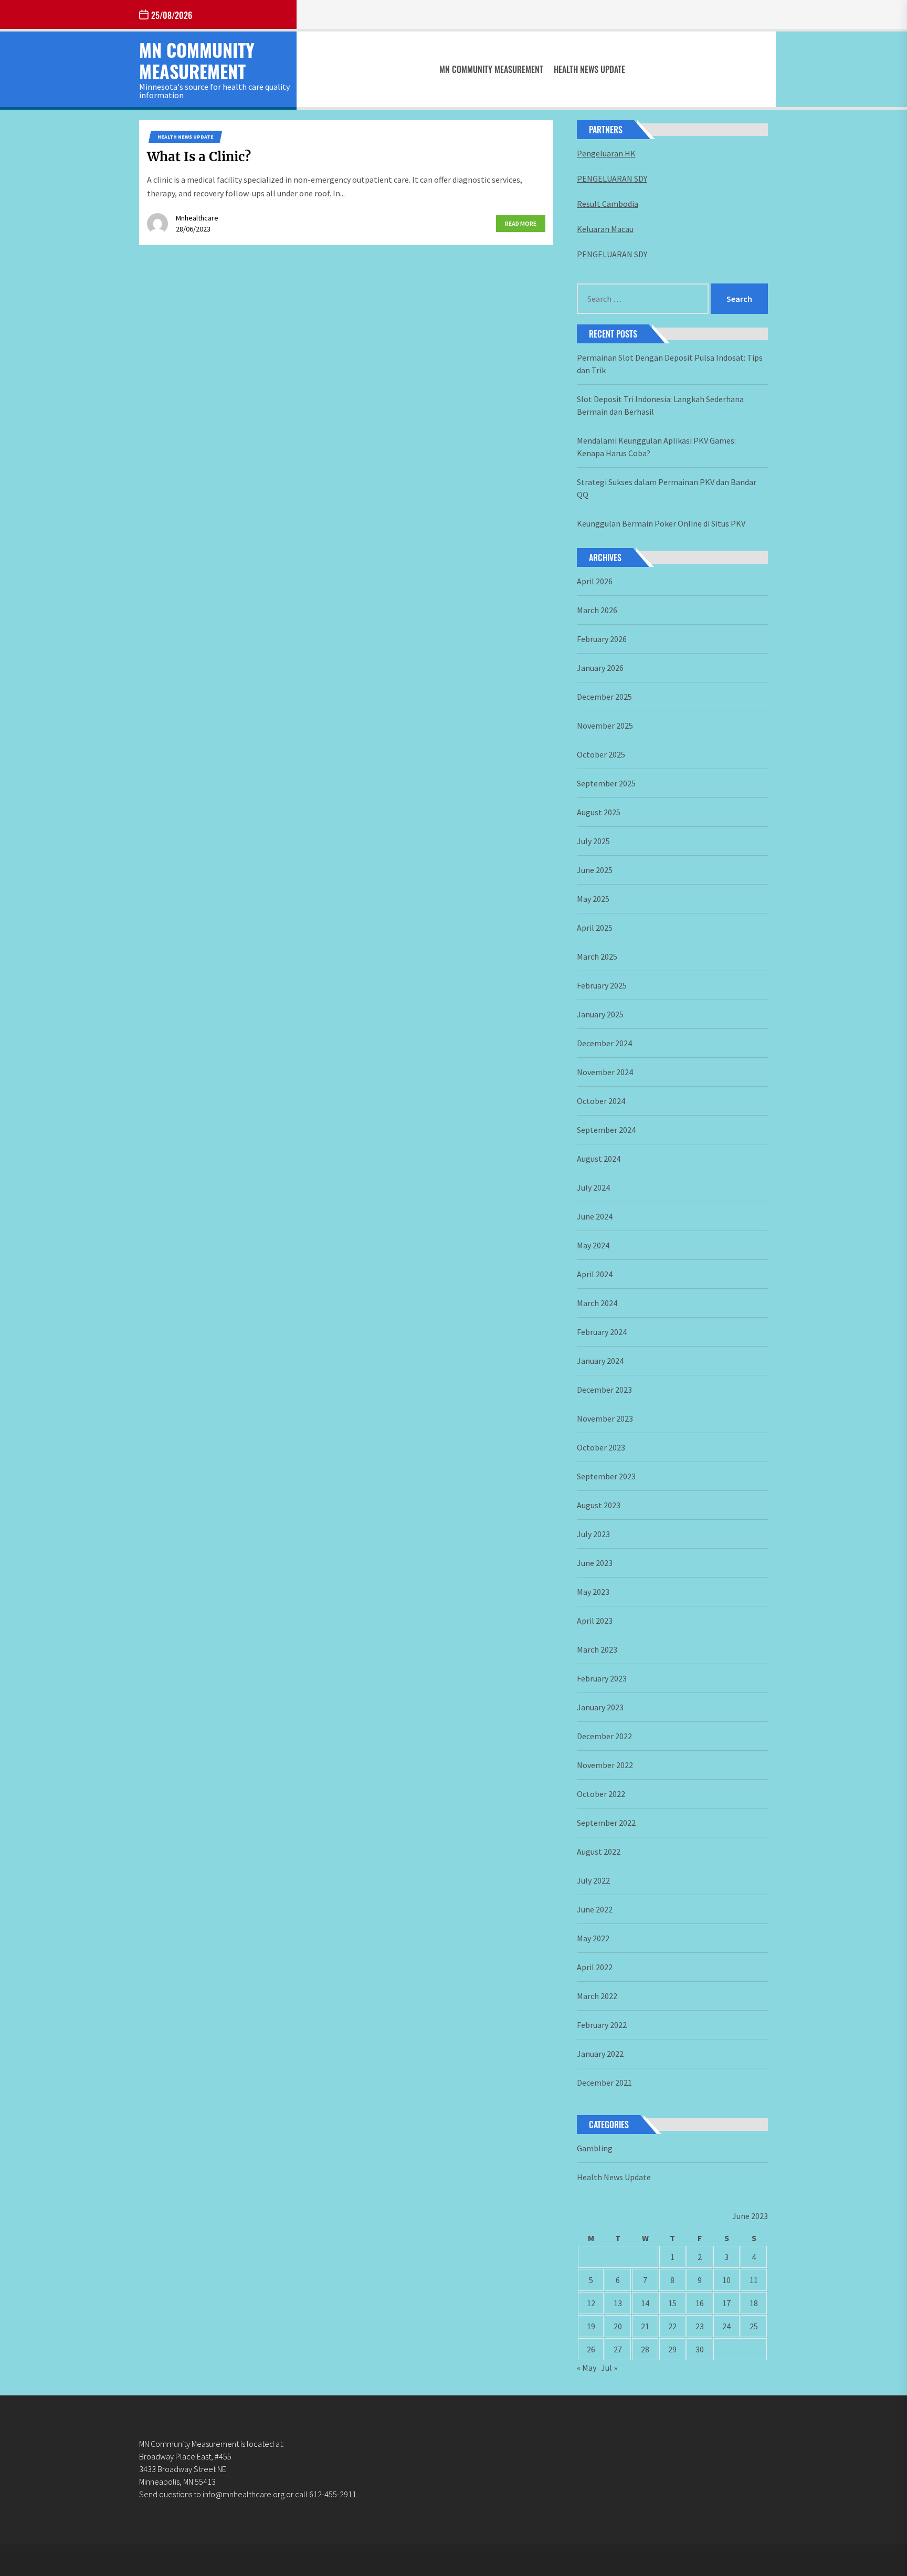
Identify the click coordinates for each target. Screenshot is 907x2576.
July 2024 (593, 1187)
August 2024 (599, 1159)
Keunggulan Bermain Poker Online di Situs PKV (661, 523)
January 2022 (600, 2054)
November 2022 (605, 1765)
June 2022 (595, 1909)
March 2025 (597, 956)
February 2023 (602, 1678)
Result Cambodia (608, 204)
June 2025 (595, 870)
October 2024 (601, 1101)
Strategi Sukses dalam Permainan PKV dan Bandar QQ (667, 488)
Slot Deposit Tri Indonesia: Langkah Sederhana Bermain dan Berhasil (660, 405)
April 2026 (595, 581)
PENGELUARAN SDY (612, 178)
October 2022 (601, 1794)
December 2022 (604, 1736)
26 (591, 2349)
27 (618, 2349)
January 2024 (600, 1361)
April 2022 (595, 1967)
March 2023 (597, 1649)
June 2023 (595, 1563)
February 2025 (602, 985)
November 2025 (605, 726)
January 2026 (600, 668)
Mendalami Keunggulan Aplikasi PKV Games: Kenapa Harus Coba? (656, 447)
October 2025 (601, 754)
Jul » (609, 2368)
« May (587, 2368)
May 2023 (593, 1592)
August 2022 (599, 1852)
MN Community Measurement (197, 60)
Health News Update (589, 69)
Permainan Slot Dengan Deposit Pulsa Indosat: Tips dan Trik (670, 364)
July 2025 (593, 841)
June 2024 (595, 1216)
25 (754, 2326)
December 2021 (604, 2083)
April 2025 (595, 928)
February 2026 (602, 639)
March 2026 (597, 610)
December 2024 (604, 1043)
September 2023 (606, 1476)
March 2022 (597, 1996)
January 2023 (600, 1707)
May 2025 (593, 899)
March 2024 (597, 1303)
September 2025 (606, 783)
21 (645, 2326)
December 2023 (604, 1390)
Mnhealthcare (197, 218)
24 (726, 2326)
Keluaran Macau (605, 229)
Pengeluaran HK (606, 153)
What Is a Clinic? (199, 157)
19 (591, 2326)
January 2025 (600, 1014)
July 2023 (593, 1534)
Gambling (595, 2148)
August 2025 (599, 812)
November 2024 (605, 1072)
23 (700, 2326)
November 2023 (605, 1418)
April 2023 (595, 1621)
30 (700, 2349)
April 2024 (595, 1274)
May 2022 (593, 1938)
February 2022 (602, 2025)
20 (618, 2326)
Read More (521, 223)
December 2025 (604, 697)
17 (726, 2303)
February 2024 (602, 1332)
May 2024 (593, 1245)
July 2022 (593, 1880)
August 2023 (599, 1505)
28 (645, 2349)
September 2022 (606, 1823)
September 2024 (606, 1130)
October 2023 (601, 1447)
